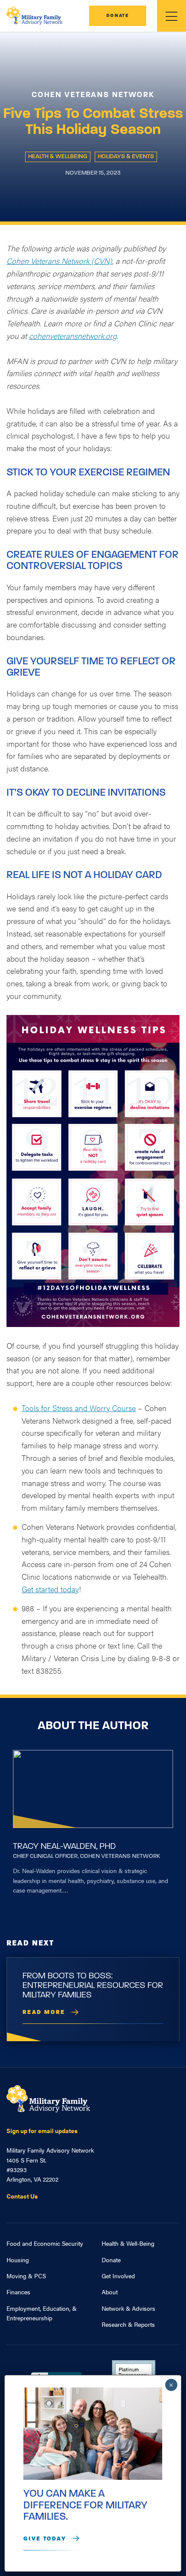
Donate (118, 16)
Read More (44, 2012)
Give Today (45, 2539)
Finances (18, 2292)
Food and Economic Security (45, 2243)
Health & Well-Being (128, 2243)
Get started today (50, 1589)
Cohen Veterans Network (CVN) (59, 261)
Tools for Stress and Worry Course (79, 1408)
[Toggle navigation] (172, 16)
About (110, 2292)
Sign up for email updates (42, 2130)
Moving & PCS (26, 2276)
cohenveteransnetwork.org (73, 336)
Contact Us (22, 2196)
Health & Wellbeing (58, 157)
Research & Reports (128, 2324)
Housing (18, 2260)
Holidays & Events (126, 157)
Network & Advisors (128, 2308)
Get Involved (118, 2276)
